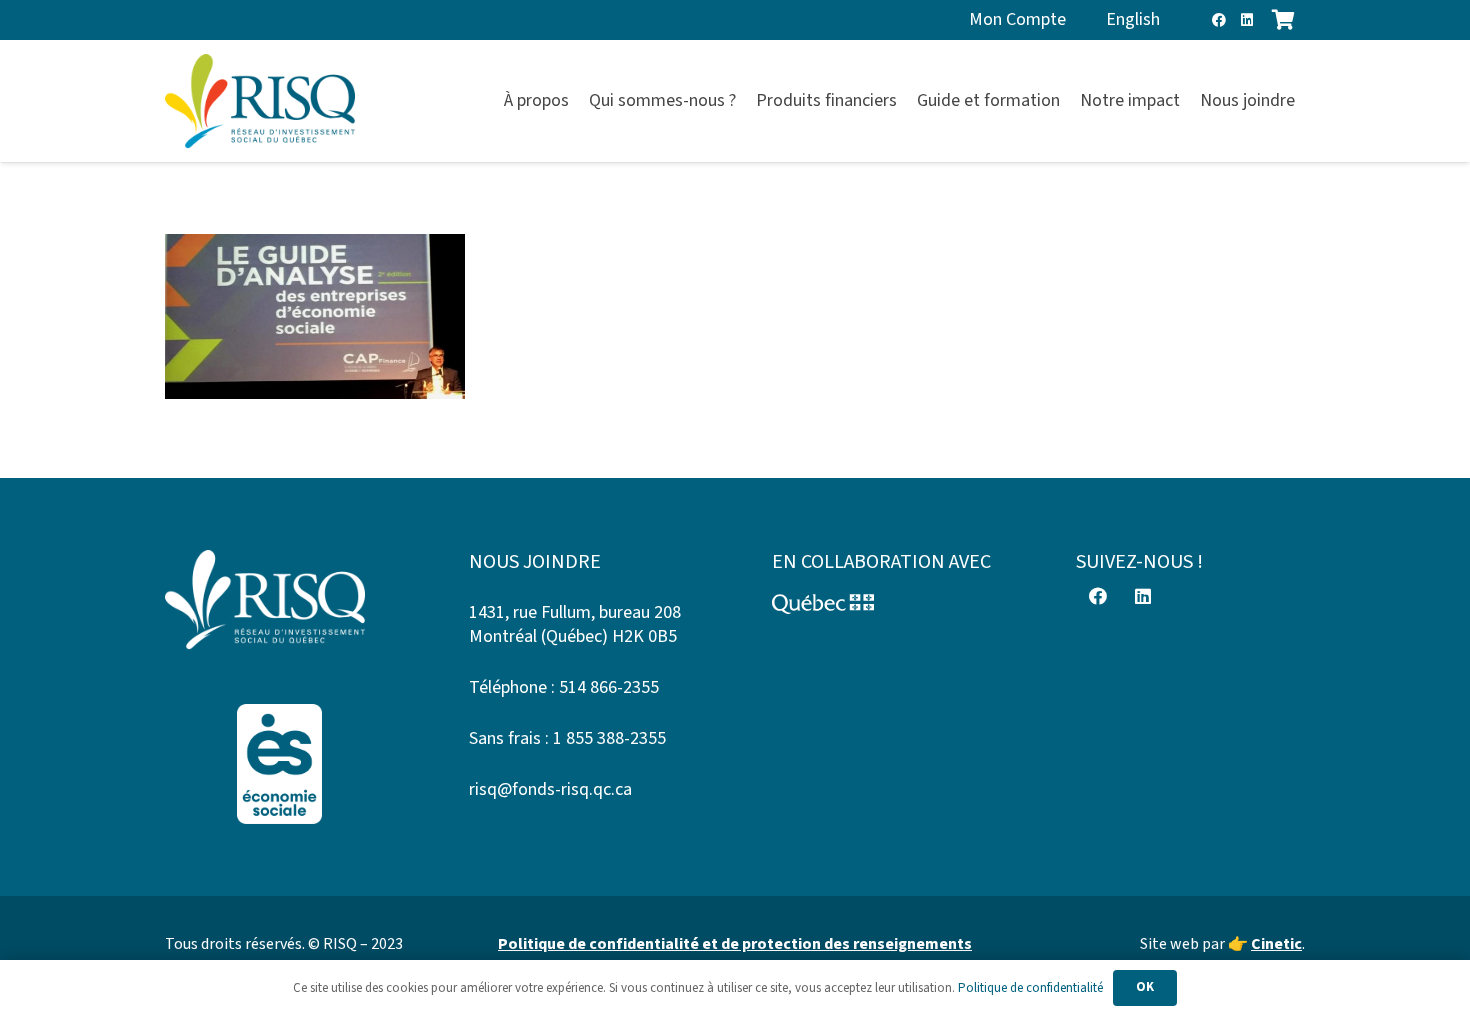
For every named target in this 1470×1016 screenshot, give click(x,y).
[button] (1306, 101)
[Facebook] (1219, 20)
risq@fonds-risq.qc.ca (550, 789)
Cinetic (1276, 944)
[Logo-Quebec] (887, 604)
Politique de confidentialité (1030, 988)
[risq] (260, 101)
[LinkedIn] (1247, 20)
